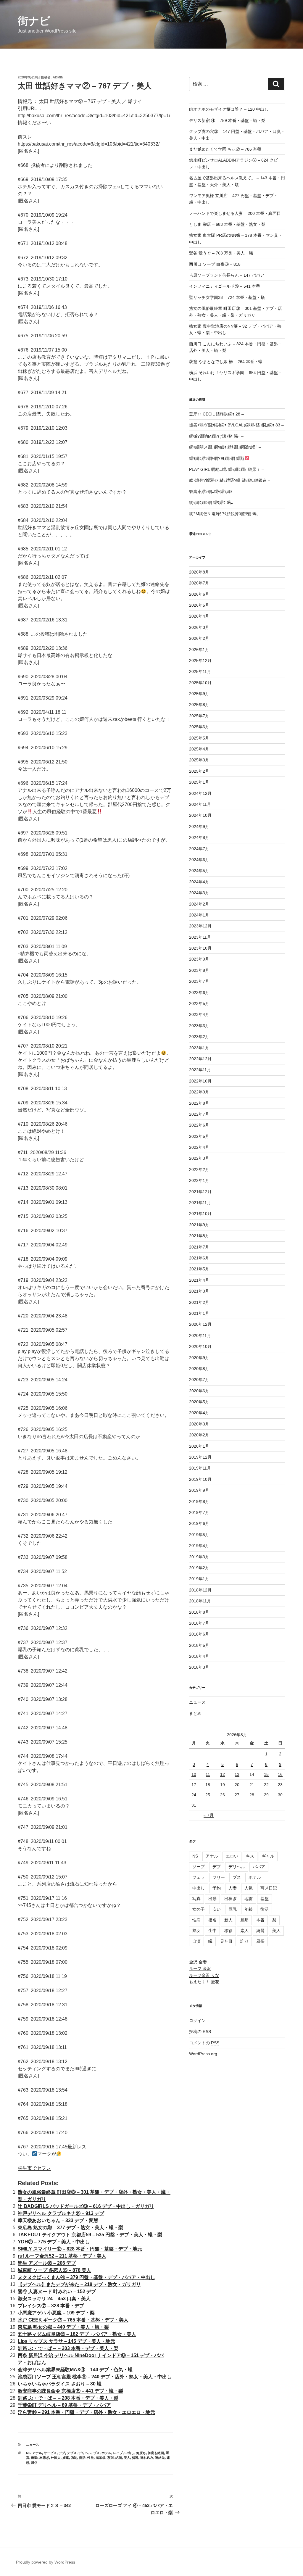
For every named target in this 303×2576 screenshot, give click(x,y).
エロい (232, 1856)
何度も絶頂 (156, 2453)
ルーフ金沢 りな (204, 1975)
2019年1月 (199, 1579)
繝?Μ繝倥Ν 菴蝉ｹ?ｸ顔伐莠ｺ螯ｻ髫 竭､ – (226, 514)
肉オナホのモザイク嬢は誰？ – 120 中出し (229, 109)
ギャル (268, 1856)
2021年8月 (199, 1236)
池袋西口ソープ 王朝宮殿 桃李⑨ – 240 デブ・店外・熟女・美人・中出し (95, 2377)
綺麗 (260, 1931)
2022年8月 (199, 1103)
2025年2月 (199, 771)
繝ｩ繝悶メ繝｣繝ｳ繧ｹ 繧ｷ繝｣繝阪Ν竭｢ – (225, 447)
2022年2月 (199, 1169)
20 (237, 1785)
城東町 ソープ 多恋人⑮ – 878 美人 (54, 2270)
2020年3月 (199, 1424)
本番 (260, 1920)
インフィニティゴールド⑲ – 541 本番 (225, 286)
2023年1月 (199, 1048)
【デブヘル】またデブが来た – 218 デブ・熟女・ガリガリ (79, 2284)
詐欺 (244, 1941)
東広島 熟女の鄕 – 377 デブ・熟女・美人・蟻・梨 (70, 2228)
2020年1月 (199, 1446)
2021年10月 (200, 1214)
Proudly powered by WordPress (46, 2562)
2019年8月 (199, 1502)
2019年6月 (199, 1523)
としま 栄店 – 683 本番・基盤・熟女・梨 (227, 224)
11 (208, 1774)
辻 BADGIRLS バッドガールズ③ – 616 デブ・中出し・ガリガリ (86, 2206)
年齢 (249, 1909)
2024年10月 (200, 815)
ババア (259, 1867)
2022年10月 (200, 1081)
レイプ (118, 2453)
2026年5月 (199, 605)
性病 (196, 1920)
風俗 (34, 2463)
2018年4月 (199, 1656)
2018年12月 (200, 1590)
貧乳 (135, 2458)
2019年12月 (200, 1457)
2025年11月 (200, 671)
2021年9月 (199, 1225)
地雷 (249, 1899)
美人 (127, 2458)
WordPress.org (203, 2054)
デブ (62, 2453)
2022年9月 (199, 1092)
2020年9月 (199, 1358)
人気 (249, 1888)
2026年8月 (199, 572)
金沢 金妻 (198, 1962)
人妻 (233, 1888)
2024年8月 (199, 837)
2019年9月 (199, 1490)
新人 (228, 1920)
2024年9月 (199, 827)
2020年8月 (199, 1369)
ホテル (106, 2453)
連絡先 (160, 2458)
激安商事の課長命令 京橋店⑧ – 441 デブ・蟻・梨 (70, 2391)
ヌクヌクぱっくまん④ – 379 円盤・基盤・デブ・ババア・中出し (86, 2277)
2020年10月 (200, 1346)
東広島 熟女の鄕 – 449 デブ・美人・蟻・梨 (63, 2327)
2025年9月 (199, 694)
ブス (96, 2453)
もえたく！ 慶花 (204, 1982)
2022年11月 (200, 1070)
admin (58, 77)
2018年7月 (199, 1623)
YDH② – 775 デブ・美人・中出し (54, 2242)
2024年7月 (199, 849)
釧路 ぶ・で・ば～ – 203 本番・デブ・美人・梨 (68, 2348)
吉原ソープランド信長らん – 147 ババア (227, 275)
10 (194, 1774)
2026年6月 (199, 594)
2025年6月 (199, 727)
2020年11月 (200, 1335)
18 (208, 1785)
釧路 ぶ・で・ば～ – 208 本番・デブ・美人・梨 (68, 2398)
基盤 (265, 1899)
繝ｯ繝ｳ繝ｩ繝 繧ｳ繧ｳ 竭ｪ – (213, 502)
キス (250, 1856)
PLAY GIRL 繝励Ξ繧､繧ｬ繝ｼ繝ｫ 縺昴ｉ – (227, 469)
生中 (212, 1931)
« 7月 (209, 1815)
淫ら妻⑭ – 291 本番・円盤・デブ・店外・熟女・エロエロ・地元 (86, 2412)
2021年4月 (199, 1280)
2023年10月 (200, 948)
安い (217, 1909)
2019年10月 (200, 1479)
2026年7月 (199, 583)
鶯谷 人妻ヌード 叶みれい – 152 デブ (57, 2291)
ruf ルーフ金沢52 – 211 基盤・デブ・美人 (62, 2256)
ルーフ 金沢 (200, 1968)
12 (223, 1774)
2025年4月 (199, 749)
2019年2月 (199, 1568)
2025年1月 (199, 782)
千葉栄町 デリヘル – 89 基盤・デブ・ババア (64, 2405)
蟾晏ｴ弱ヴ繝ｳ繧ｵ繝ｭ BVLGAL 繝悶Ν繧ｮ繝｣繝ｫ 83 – (236, 425)
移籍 (228, 1931)
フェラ (199, 1877)
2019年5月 (199, 1535)
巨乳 (233, 1909)
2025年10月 (200, 683)
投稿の (200, 2032)
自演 (196, 1941)
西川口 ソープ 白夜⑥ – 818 (215, 264)
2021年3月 (199, 1291)
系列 (110, 2458)
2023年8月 (199, 970)
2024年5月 (199, 871)
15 (266, 1774)
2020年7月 (199, 1380)
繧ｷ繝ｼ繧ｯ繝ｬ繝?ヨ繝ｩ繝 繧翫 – (221, 458)
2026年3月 (199, 627)
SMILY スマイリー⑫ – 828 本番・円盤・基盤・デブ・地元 (80, 2249)
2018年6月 (199, 1634)
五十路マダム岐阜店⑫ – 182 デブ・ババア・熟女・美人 (77, 2334)
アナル (37, 2453)
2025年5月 (199, 738)
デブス (72, 2453)
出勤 (34, 2458)
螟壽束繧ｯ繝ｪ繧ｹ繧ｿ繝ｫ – (213, 492)
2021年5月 (199, 1269)
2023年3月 (199, 1026)
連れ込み (147, 2458)
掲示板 (100, 2458)
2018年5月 (199, 1645)
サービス (50, 2453)
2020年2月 (199, 1435)
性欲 (91, 2458)
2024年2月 (199, 904)
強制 (74, 2458)
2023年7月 (199, 981)
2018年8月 (199, 1612)
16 (280, 1774)
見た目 (226, 1941)
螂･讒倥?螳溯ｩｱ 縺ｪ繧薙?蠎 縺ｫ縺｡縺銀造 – (230, 480)
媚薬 (66, 2458)
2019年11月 (200, 1468)
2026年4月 (199, 616)
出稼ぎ (44, 2458)
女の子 (199, 1909)
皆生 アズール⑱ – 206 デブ (47, 2263)
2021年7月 (199, 1247)
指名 (212, 1920)
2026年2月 (199, 638)
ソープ (199, 1867)
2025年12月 (200, 660)
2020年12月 (200, 1324)
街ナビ (34, 21)
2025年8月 (199, 705)
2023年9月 (199, 959)
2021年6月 (199, 1258)
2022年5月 (199, 1136)
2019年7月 (199, 1512)
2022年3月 (199, 1158)
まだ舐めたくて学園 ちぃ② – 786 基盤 (225, 149)
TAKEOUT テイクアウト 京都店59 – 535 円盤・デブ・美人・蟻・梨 (90, 2235)
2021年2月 (199, 1302)
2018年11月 (200, 1601)
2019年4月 (199, 1546)
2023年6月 (199, 993)
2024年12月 (200, 793)
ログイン (197, 2021)
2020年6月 (199, 1391)
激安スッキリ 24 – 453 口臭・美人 (54, 2299)
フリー (219, 1877)
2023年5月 (199, 1003)
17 (194, 1785)
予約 (217, 1888)
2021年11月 (200, 1203)
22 (266, 1785)
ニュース (33, 2445)
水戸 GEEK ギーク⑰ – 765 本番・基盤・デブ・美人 (73, 2320)
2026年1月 (199, 650)
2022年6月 (199, 1125)
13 (237, 1774)
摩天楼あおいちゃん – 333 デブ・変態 (58, 2220)
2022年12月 (200, 1059)
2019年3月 (199, 1557)
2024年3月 (199, 893)
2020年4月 (199, 1413)
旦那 (244, 1920)
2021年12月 (200, 1192)
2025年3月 (199, 760)
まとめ (195, 1713)
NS (28, 2453)
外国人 (56, 2458)
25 (208, 1795)
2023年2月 (199, 1037)
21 (252, 1785)
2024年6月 (199, 860)
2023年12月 (200, 926)
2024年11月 (200, 804)
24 (194, 1795)
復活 (82, 2458)
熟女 (196, 1931)
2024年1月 (199, 915)
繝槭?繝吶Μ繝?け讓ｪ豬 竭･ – (216, 436)
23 (280, 1785)
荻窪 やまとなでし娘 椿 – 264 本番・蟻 (226, 362)
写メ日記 (269, 1888)
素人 (244, 1931)
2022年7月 (199, 1114)
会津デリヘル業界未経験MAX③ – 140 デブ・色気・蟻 (75, 2370)
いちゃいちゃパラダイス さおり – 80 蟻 (60, 2384)
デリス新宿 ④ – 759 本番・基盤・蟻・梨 (227, 120)
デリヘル (85, 2453)
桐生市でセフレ (34, 2168)
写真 (196, 1899)
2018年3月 (199, 1667)
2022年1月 (199, 1180)
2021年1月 (199, 1313)
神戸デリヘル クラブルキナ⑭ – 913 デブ (61, 2213)
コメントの (204, 2043)
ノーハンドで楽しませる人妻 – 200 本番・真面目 (235, 213)
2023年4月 (199, 1014)
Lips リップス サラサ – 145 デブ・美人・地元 (66, 2341)
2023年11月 (200, 937)
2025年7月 (199, 716)
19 (223, 1785)
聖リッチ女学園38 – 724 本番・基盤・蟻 (227, 297)
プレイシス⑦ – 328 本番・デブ (51, 2306)
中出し (129, 2453)
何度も (141, 2453)
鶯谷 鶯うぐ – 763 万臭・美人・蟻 (221, 253)
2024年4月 (199, 882)
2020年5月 (199, 1402)
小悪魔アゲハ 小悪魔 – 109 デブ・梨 (56, 2313)
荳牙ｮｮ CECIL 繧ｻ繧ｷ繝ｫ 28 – (216, 414)
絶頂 (119, 2458)
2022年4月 (199, 1147)
